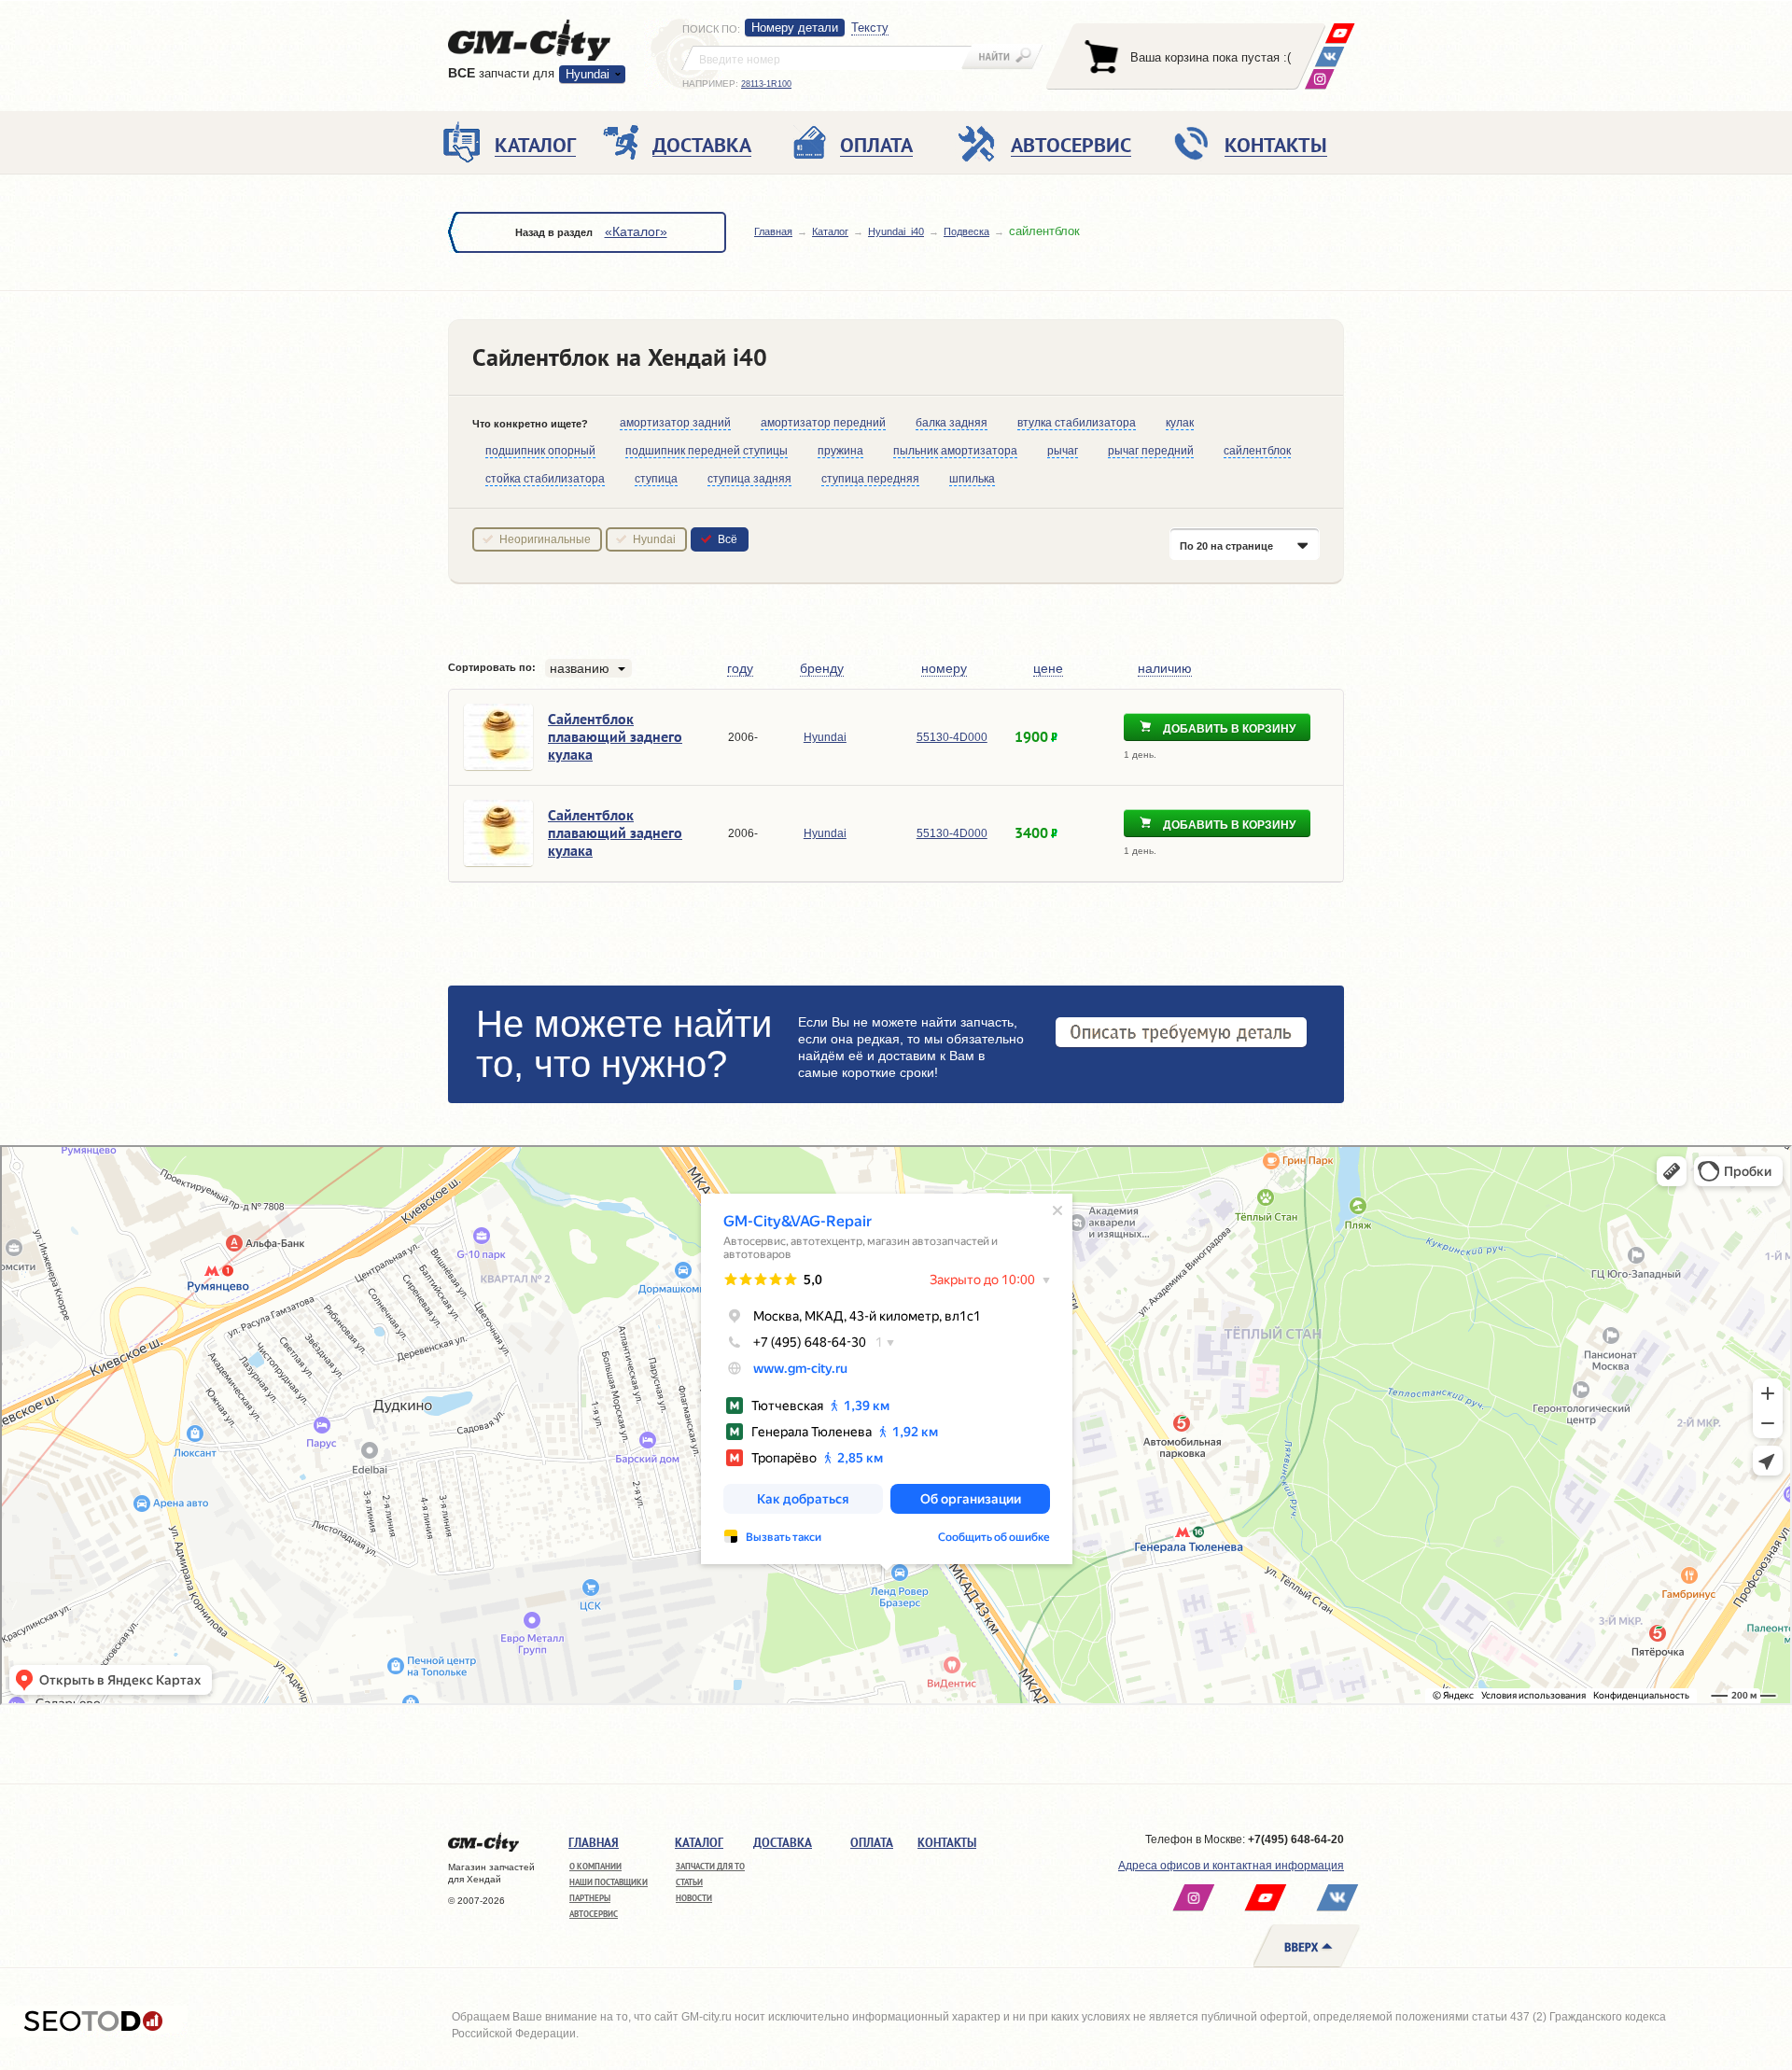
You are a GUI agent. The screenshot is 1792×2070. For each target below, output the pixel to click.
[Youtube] (1340, 33)
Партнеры (590, 1898)
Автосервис (594, 1914)
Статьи (689, 1882)
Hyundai (654, 539)
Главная (773, 231)
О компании (595, 1866)
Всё (728, 539)
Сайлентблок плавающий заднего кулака (615, 736)
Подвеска (966, 231)
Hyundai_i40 (896, 231)
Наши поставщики (609, 1882)
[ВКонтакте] (1330, 56)
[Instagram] (1319, 79)
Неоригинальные (545, 539)
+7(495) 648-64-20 (1296, 1839)
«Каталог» (636, 231)
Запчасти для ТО (710, 1866)
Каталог (830, 231)
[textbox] (827, 58)
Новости (694, 1898)
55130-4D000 (952, 737)
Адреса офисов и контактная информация (1231, 1866)
